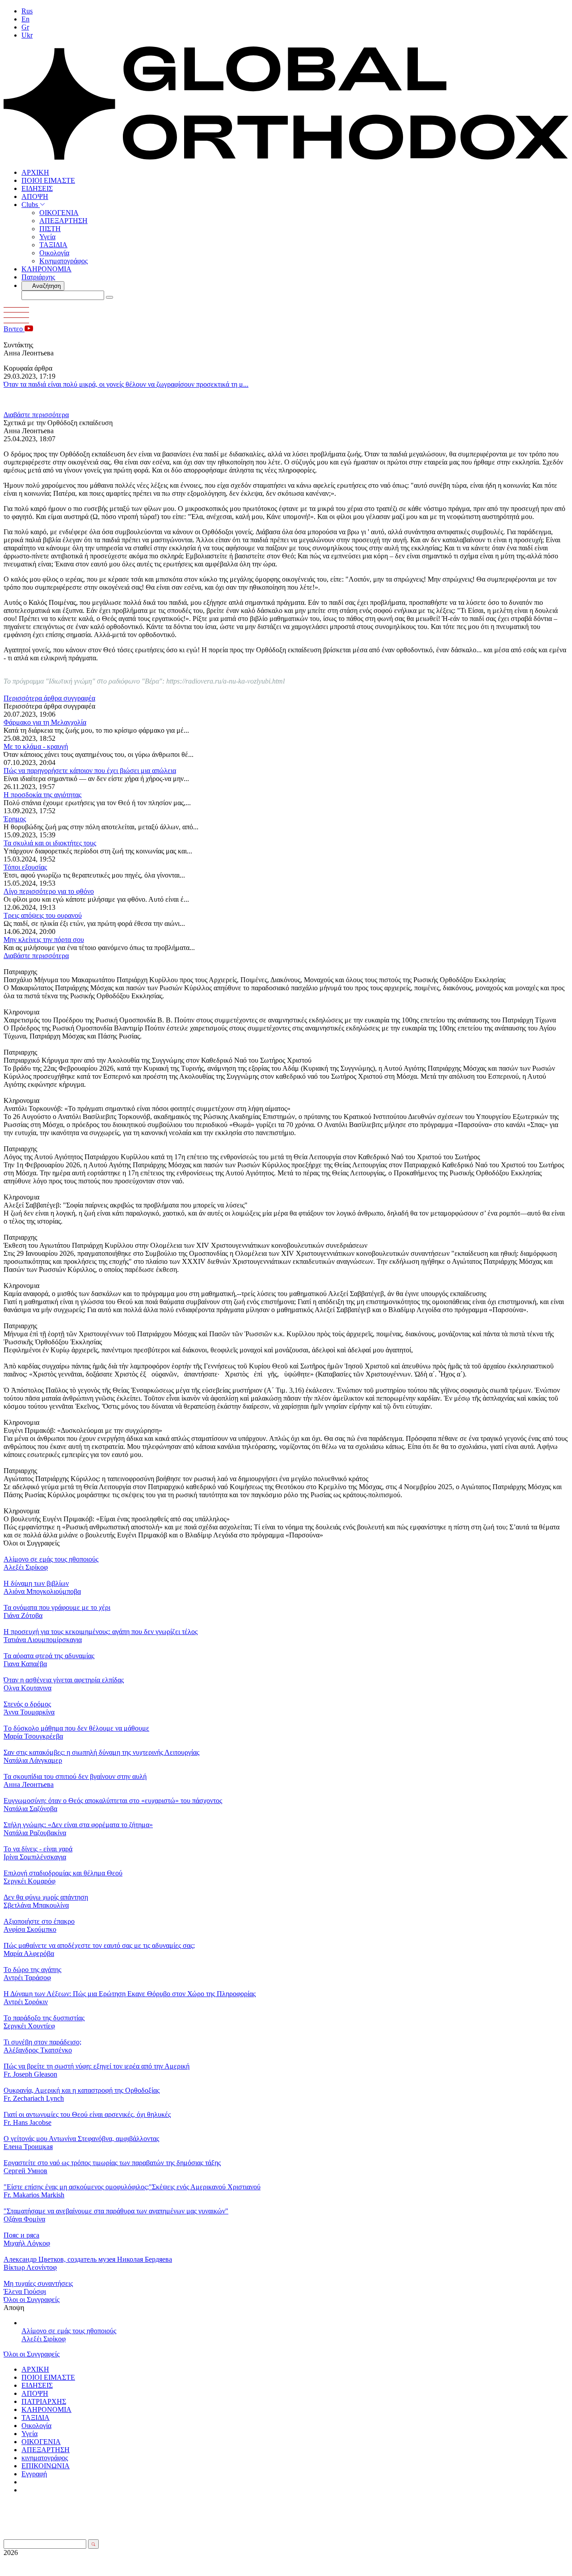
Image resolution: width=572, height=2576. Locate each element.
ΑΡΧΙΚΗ (35, 172)
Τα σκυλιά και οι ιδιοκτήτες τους (50, 843)
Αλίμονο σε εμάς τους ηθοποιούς (69, 2331)
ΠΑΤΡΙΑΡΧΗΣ (44, 2401)
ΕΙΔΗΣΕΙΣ (37, 188)
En (25, 19)
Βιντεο (14, 329)
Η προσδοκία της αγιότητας (42, 795)
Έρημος (15, 819)
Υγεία (47, 237)
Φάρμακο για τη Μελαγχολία (45, 722)
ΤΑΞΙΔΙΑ (53, 245)
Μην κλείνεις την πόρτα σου (44, 940)
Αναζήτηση (46, 286)
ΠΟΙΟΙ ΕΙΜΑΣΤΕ (48, 180)
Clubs (31, 205)
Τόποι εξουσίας (25, 867)
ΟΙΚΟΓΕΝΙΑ (59, 213)
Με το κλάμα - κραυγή (36, 746)
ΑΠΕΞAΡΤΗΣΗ (63, 221)
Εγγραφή (34, 2474)
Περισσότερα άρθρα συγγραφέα (49, 698)
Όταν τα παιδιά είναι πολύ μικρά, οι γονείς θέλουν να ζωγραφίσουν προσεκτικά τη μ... (126, 384)
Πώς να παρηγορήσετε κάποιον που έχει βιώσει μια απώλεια (90, 771)
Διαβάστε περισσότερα (36, 415)
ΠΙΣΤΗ (50, 229)
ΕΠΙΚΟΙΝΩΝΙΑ (46, 2466)
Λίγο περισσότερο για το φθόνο (49, 891)
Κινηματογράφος (63, 261)
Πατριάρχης (38, 277)
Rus (27, 11)
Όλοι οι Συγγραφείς (32, 2299)
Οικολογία (54, 253)
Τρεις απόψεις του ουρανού (43, 915)
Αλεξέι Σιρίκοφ (44, 2339)
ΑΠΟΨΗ (35, 196)
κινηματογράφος (45, 2458)
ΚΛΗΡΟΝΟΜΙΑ (46, 269)
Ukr (27, 35)
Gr (25, 27)
